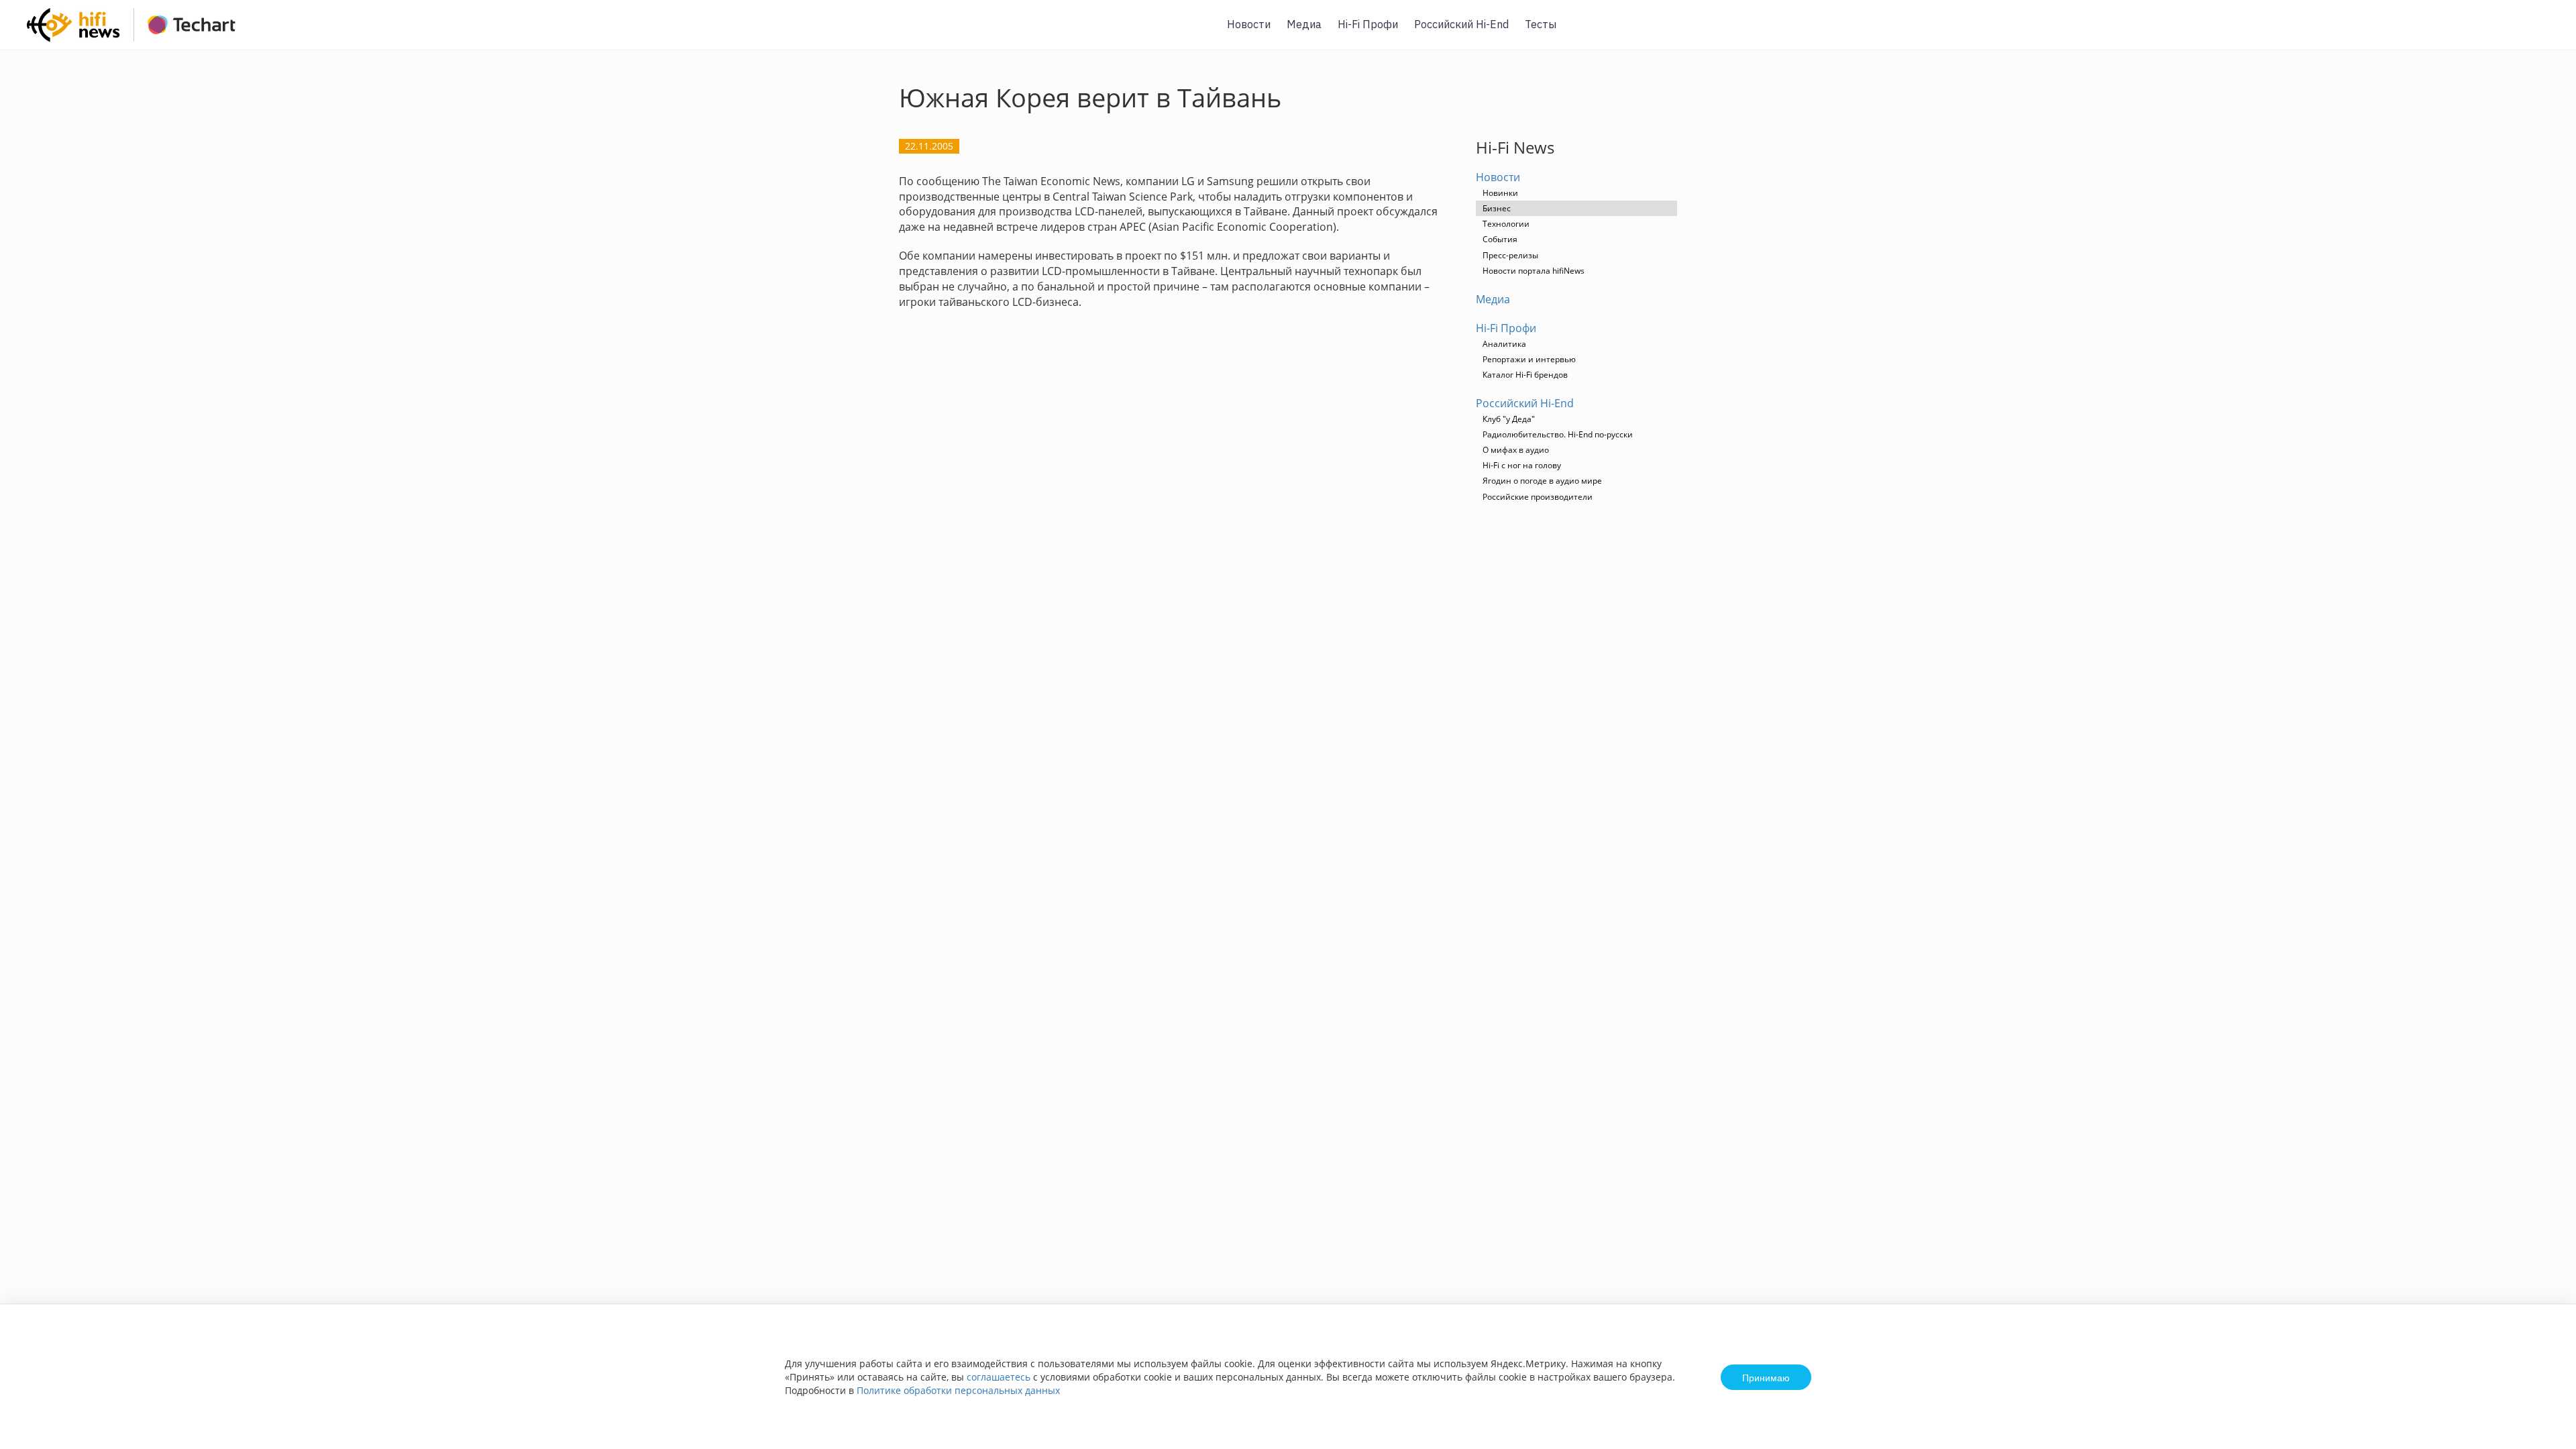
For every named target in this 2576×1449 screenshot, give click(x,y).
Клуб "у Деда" (1509, 419)
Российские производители (1538, 497)
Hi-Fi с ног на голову (1522, 465)
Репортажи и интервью (1529, 359)
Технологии (1506, 224)
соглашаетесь (999, 1377)
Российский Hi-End (1461, 24)
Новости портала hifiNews (1534, 271)
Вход (2545, 33)
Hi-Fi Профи (1368, 24)
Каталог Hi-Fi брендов (1525, 375)
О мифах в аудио (1516, 450)
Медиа (1304, 24)
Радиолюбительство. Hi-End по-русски (1558, 434)
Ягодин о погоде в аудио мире (1542, 481)
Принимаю (1766, 1377)
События (1500, 239)
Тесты (1541, 24)
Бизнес (1497, 208)
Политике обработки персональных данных (958, 1390)
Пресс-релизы (1510, 255)
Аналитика (1504, 344)
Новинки (1500, 193)
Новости (1249, 24)
